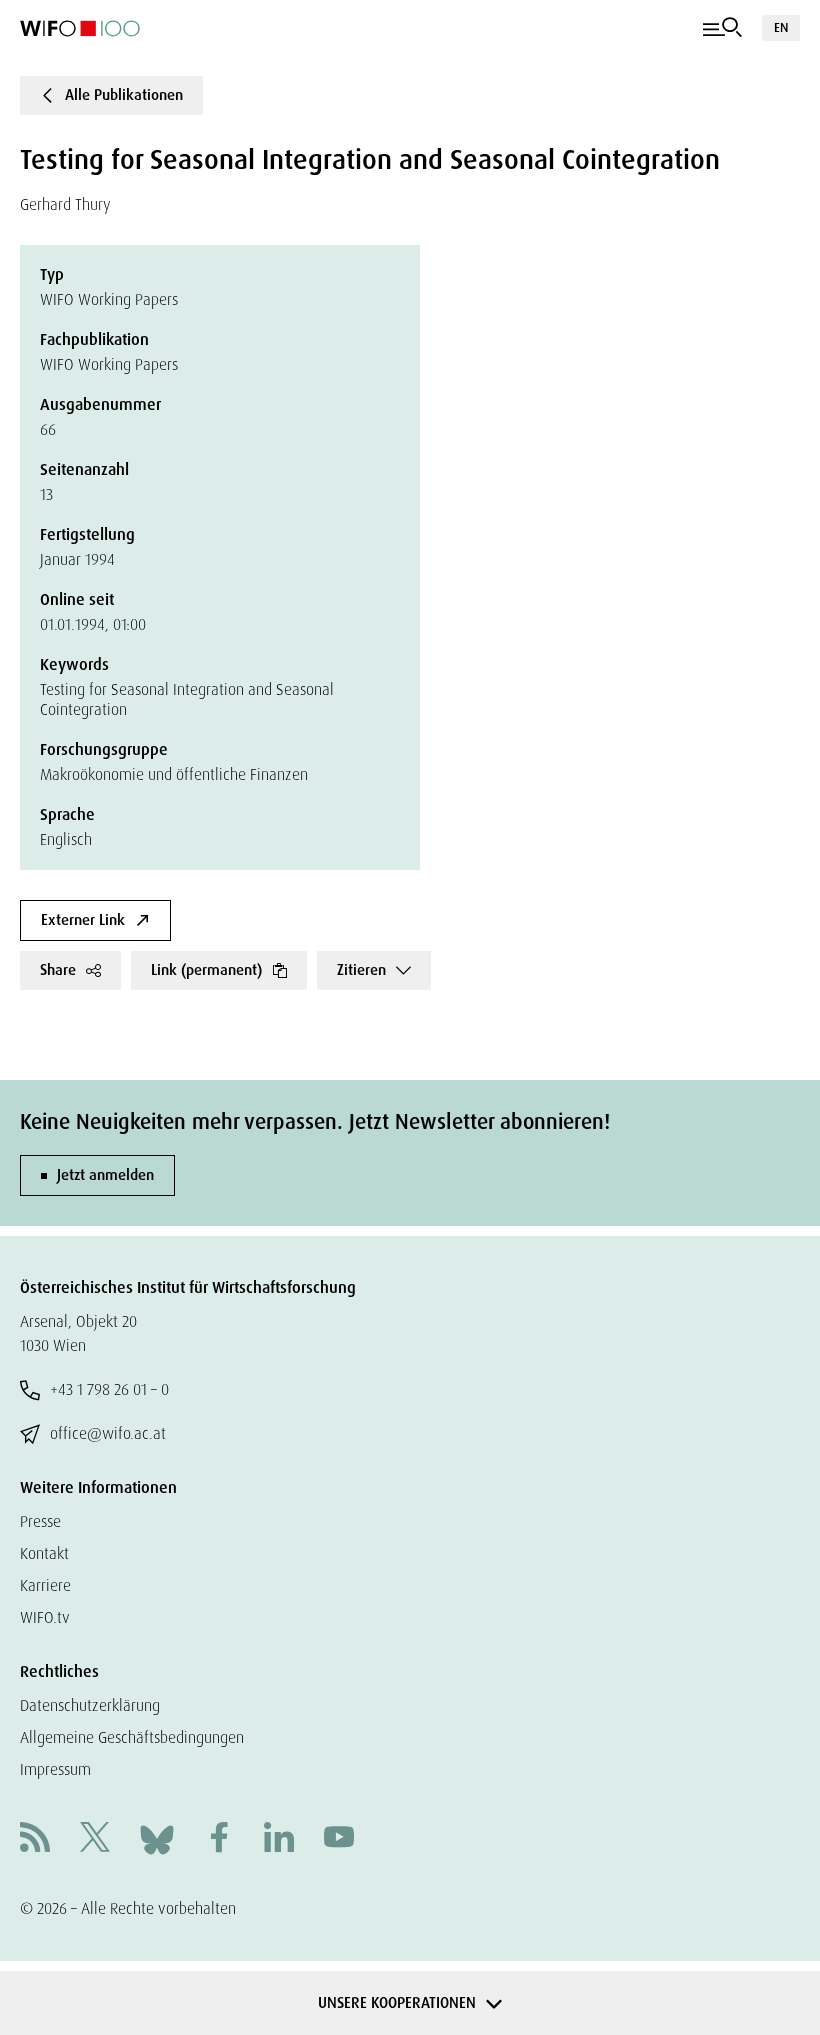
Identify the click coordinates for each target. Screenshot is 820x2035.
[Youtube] (339, 1839)
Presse (40, 1521)
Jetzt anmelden (105, 1175)
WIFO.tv (45, 1617)
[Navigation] (722, 28)
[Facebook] (219, 1839)
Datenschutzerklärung (90, 1705)
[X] (95, 1839)
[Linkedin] (279, 1839)
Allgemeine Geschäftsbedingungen (132, 1737)
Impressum (55, 1769)
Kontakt (44, 1553)
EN (781, 27)
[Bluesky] (157, 1838)
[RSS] (35, 1839)
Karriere (45, 1585)
